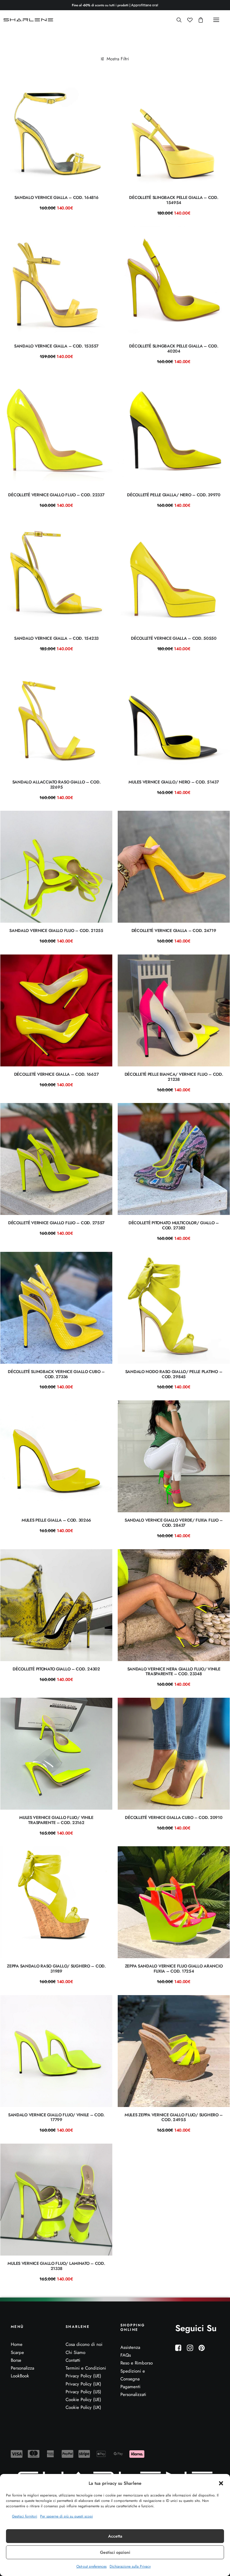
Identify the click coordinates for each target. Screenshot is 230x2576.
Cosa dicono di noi (84, 2344)
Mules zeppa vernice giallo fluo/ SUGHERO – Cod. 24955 (174, 2117)
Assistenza (130, 2347)
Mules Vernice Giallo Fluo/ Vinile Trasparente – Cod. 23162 (56, 1820)
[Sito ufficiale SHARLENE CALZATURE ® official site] (29, 20)
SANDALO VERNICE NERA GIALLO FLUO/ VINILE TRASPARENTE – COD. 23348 (174, 1671)
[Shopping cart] (198, 20)
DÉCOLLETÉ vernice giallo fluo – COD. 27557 (56, 1223)
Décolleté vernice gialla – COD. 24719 (174, 930)
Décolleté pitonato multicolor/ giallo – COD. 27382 (174, 1225)
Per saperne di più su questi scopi (66, 2516)
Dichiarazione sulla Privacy (130, 2566)
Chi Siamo (75, 2352)
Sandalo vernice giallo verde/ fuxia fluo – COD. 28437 (174, 1523)
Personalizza (22, 2368)
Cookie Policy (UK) (83, 2407)
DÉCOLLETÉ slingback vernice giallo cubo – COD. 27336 (56, 1374)
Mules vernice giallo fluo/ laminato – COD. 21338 (56, 2266)
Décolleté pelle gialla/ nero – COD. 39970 (174, 495)
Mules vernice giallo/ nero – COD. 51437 (174, 782)
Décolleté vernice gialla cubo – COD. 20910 (174, 1817)
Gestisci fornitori (25, 2516)
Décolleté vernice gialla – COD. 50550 (174, 638)
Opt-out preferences (91, 2566)
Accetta (115, 2536)
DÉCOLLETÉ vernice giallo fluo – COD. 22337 (56, 495)
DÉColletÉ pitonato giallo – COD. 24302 (56, 1669)
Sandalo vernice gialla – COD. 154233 (56, 638)
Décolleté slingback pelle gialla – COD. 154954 (174, 200)
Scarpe (17, 2352)
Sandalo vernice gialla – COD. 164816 (56, 197)
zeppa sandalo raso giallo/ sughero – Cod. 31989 (56, 1969)
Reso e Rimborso (137, 2363)
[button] (221, 2483)
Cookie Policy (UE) (83, 2400)
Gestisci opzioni (115, 2552)
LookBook (20, 2376)
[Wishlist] (187, 20)
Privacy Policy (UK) (83, 2384)
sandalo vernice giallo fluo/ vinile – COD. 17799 (56, 2117)
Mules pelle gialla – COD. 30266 (56, 1520)
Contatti (73, 2360)
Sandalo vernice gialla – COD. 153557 (56, 346)
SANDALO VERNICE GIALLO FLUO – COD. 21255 (56, 930)
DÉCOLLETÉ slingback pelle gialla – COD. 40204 (174, 349)
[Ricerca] (176, 20)
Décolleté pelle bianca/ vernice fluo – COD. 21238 (174, 1077)
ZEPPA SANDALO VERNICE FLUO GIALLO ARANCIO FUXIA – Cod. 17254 (174, 1969)
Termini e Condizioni (86, 2368)
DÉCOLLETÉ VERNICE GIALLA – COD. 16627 (56, 1074)
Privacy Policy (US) (83, 2392)
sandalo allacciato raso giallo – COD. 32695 (56, 785)
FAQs (126, 2355)
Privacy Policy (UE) (83, 2376)
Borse (16, 2360)
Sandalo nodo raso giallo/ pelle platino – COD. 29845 (174, 1374)
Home (17, 2344)
